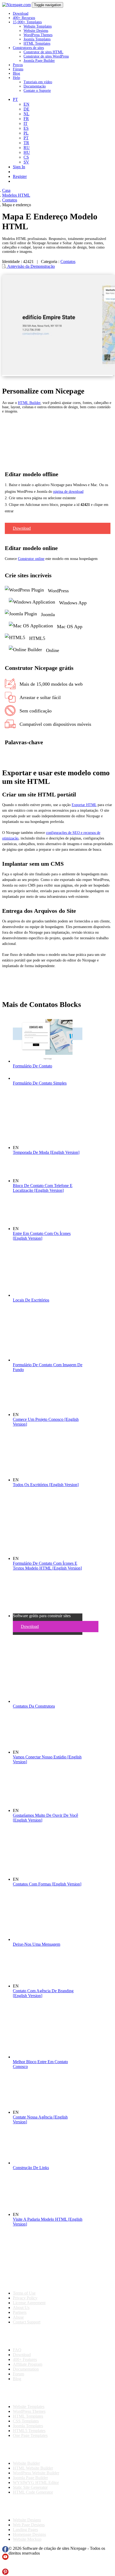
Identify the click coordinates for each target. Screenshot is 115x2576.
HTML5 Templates (29, 2431)
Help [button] (16, 78)
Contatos (68, 262)
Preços (18, 65)
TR (26, 143)
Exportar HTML (84, 805)
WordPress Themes (38, 35)
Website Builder (26, 2463)
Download (21, 14)
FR (26, 119)
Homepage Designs (29, 2534)
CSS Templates (26, 2421)
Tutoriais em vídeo (38, 82)
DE (26, 109)
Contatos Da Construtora (34, 1706)
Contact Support (27, 2322)
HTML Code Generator (33, 2492)
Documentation (26, 2369)
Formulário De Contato (32, 1066)
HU (27, 152)
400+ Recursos (24, 18)
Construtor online (31, 559)
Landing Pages (25, 2530)
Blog (16, 73)
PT (26, 138)
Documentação (35, 86)
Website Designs (36, 31)
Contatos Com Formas (47, 1884)
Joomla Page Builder (39, 61)
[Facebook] (5, 2551)
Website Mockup (27, 2539)
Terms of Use (24, 2293)
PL (26, 133)
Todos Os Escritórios (46, 1485)
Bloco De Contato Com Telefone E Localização (43, 1188)
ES (26, 128)
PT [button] (15, 99)
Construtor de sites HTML (43, 52)
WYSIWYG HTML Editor (36, 2482)
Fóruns (18, 69)
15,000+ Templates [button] (27, 22)
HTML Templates (37, 43)
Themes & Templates (30, 2393)
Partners (20, 2312)
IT (26, 123)
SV (26, 162)
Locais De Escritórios (31, 1300)
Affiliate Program (28, 2364)
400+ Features (25, 2359)
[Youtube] (5, 2558)
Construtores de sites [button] (28, 48)
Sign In (19, 167)
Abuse (18, 2317)
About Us (21, 2308)
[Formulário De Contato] (48, 1061)
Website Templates (38, 26)
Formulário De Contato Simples (40, 1083)
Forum (18, 2374)
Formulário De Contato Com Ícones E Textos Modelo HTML (47, 1566)
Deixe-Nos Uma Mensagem (37, 1944)
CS (26, 157)
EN (26, 104)
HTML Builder (29, 403)
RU (27, 148)
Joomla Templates (37, 39)
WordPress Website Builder (36, 2473)
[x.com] (5, 2566)
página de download (68, 492)
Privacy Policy (25, 2298)
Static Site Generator (30, 2487)
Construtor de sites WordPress (46, 56)
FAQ (17, 2350)
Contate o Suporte (37, 91)
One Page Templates (30, 2435)
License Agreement (29, 2303)
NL (26, 114)
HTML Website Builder (33, 2468)
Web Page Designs (29, 2525)
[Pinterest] (5, 2573)
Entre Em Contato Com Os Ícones (42, 1236)
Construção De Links (31, 2168)
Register (20, 176)
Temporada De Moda (46, 1152)
